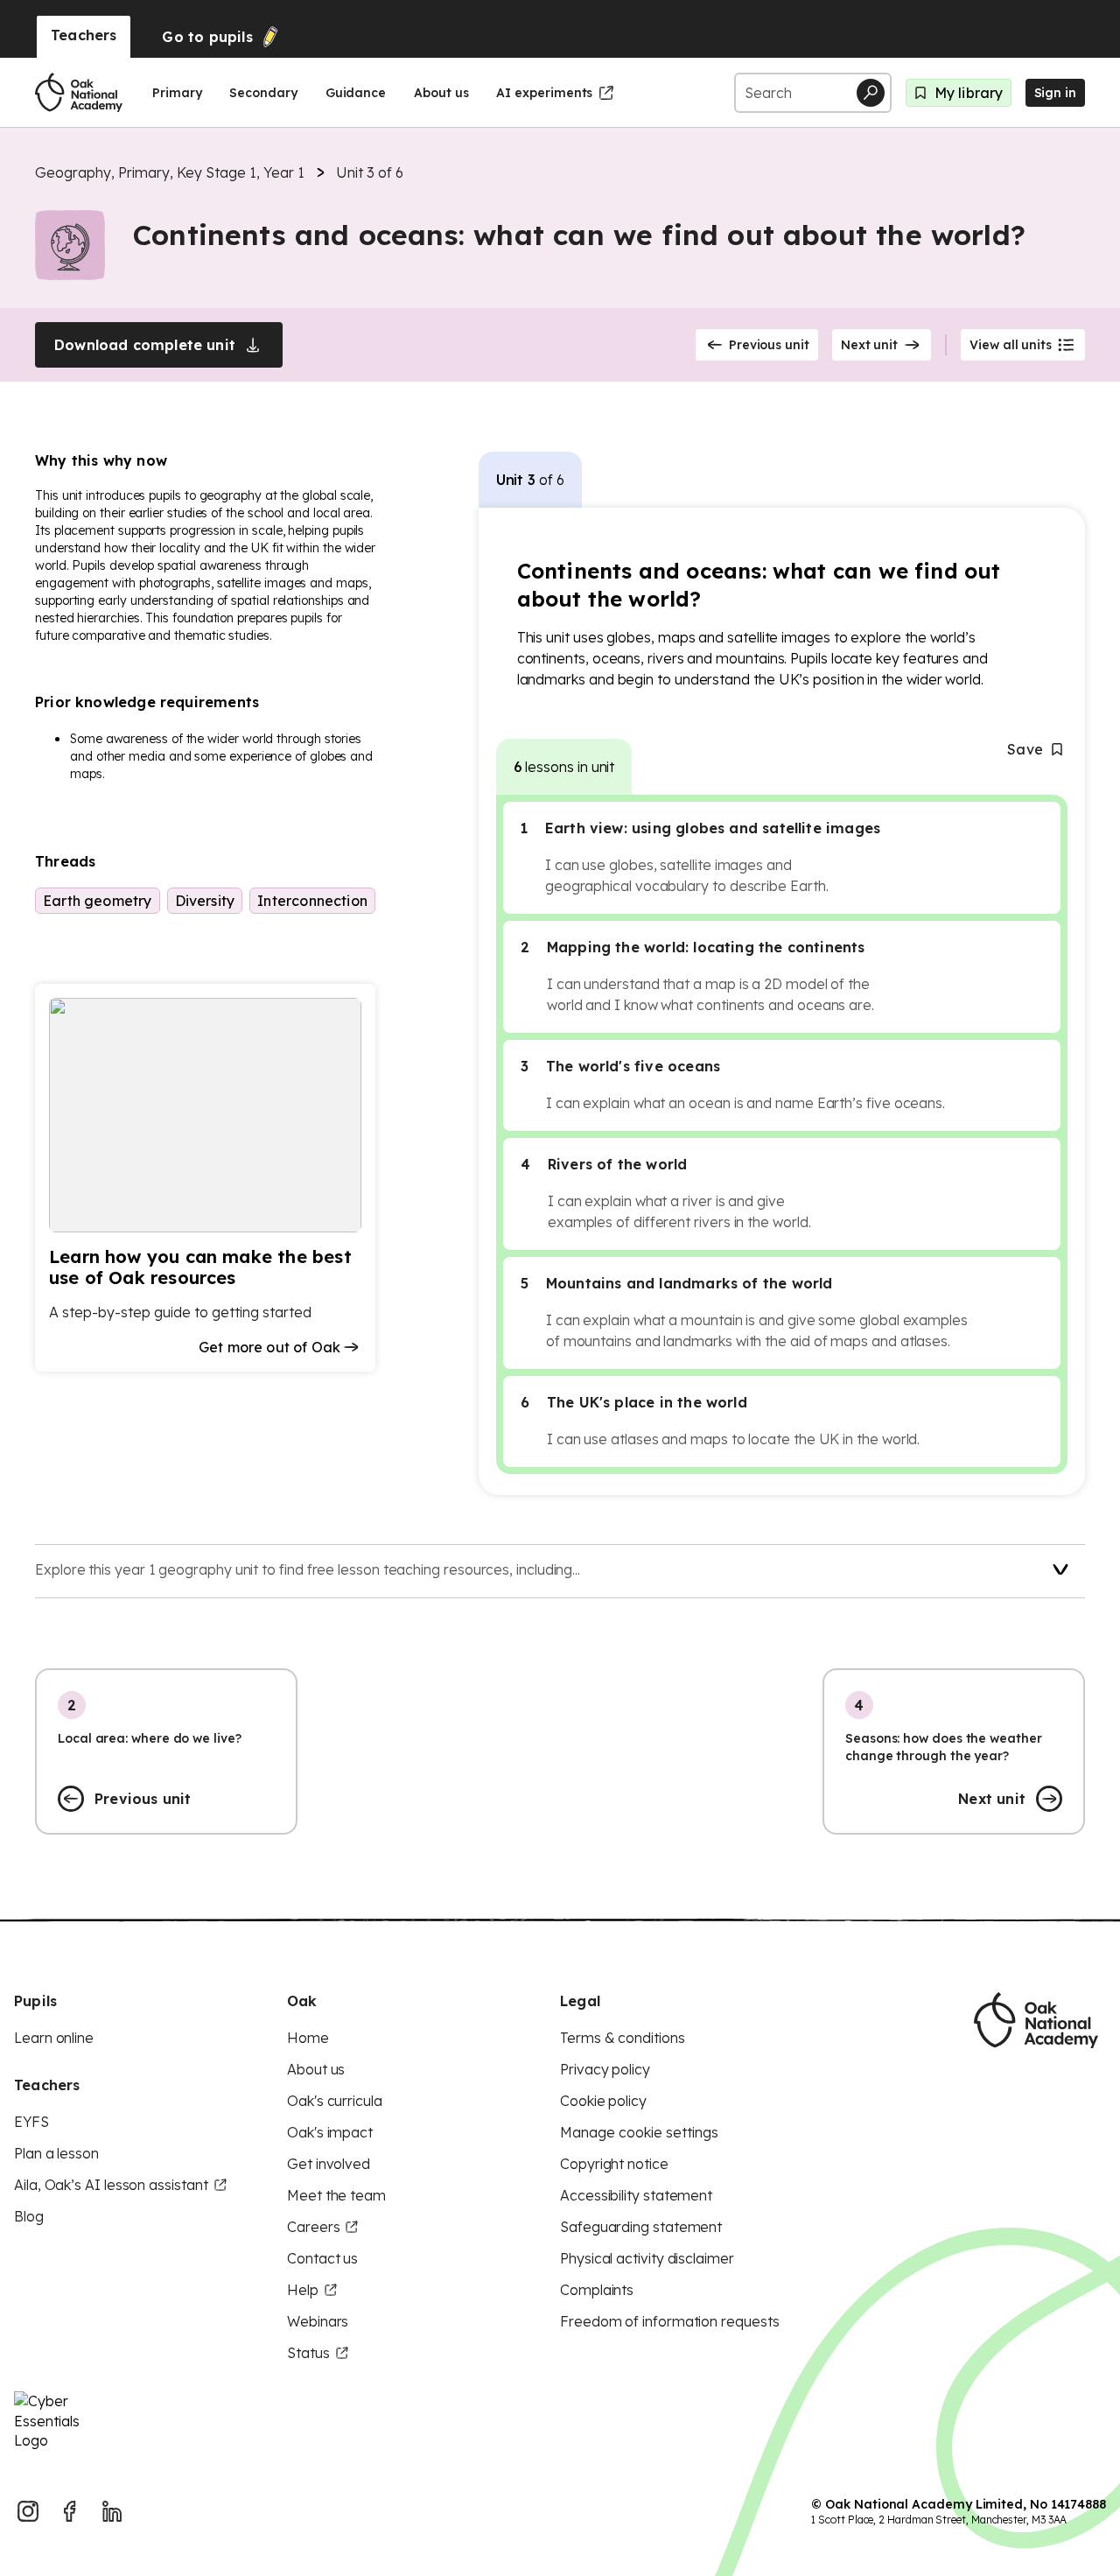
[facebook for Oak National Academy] (70, 2511)
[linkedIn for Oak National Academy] (112, 2511)
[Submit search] (871, 93)
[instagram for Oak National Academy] (28, 2511)
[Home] (79, 93)
